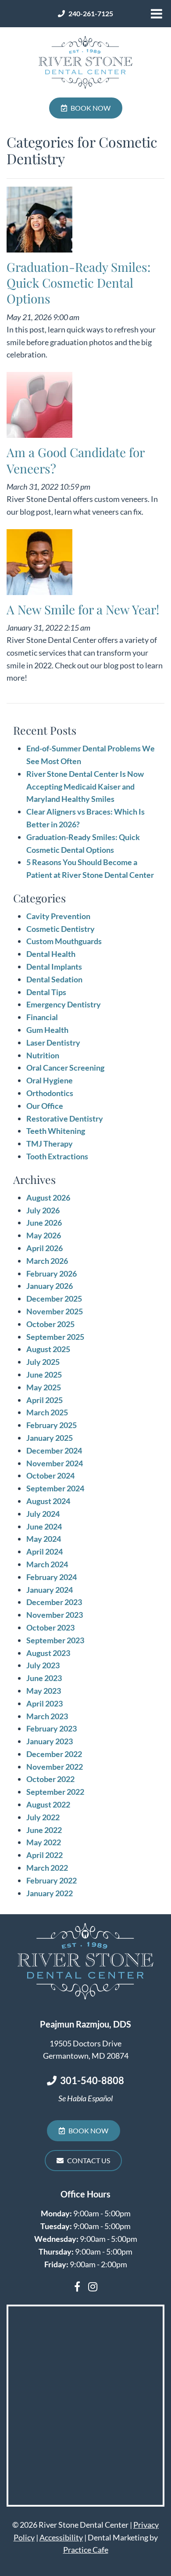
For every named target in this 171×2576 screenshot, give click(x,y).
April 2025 (45, 1400)
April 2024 (45, 1551)
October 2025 (50, 1324)
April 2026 (45, 1248)
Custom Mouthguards (64, 941)
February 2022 (52, 1880)
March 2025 (47, 1412)
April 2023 (45, 1703)
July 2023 (43, 1665)
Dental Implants (54, 967)
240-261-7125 (91, 14)
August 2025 (48, 1349)
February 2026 (52, 1274)
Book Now (91, 108)
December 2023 (54, 1602)
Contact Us (89, 2160)
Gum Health (47, 1030)
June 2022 (44, 1830)
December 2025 (54, 1299)
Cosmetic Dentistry (61, 929)
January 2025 (50, 1438)
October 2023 (50, 1627)
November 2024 (55, 1463)
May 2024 (44, 1539)
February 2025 (52, 1425)
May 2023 (44, 1691)
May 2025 (44, 1387)
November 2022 (55, 1767)
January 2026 (50, 1286)
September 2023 (55, 1640)
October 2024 (50, 1476)
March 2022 (47, 1868)
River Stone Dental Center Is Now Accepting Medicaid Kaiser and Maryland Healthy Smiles (85, 787)
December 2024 (54, 1450)
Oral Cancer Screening (65, 1068)
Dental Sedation (54, 979)
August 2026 (48, 1198)
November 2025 (55, 1311)
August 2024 (48, 1501)
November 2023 (55, 1615)
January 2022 (50, 1893)
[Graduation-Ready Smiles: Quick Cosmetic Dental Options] (39, 222)
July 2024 (43, 1514)
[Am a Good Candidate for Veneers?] (39, 407)
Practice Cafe (86, 2550)
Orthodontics (50, 1093)
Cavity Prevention (58, 916)
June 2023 (44, 1678)
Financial (42, 1017)
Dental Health (51, 954)
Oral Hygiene (50, 1080)
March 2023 (47, 1716)
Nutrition (43, 1055)
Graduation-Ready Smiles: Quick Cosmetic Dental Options (78, 283)
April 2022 (45, 1855)
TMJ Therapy (50, 1144)
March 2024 (47, 1564)
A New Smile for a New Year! (83, 609)
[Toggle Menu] (157, 14)
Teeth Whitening (56, 1131)
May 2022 (44, 1842)
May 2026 (44, 1235)
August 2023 (48, 1653)
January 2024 (50, 1590)
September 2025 (55, 1337)
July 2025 (43, 1362)
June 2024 (44, 1526)
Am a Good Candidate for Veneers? (75, 460)
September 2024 (55, 1488)
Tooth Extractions (57, 1156)
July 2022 (43, 1817)
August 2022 (48, 1804)
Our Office (45, 1106)
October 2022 (50, 1779)
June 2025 (44, 1375)
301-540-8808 (92, 2080)
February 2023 (52, 1728)
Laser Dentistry (53, 1043)
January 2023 (50, 1741)
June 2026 (44, 1223)
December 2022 (54, 1754)
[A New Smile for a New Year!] (39, 564)
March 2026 (47, 1261)
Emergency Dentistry (64, 1004)
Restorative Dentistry (65, 1118)
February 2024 (52, 1577)
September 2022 (55, 1792)
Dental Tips (46, 992)
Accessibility (61, 2537)
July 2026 (43, 1210)
